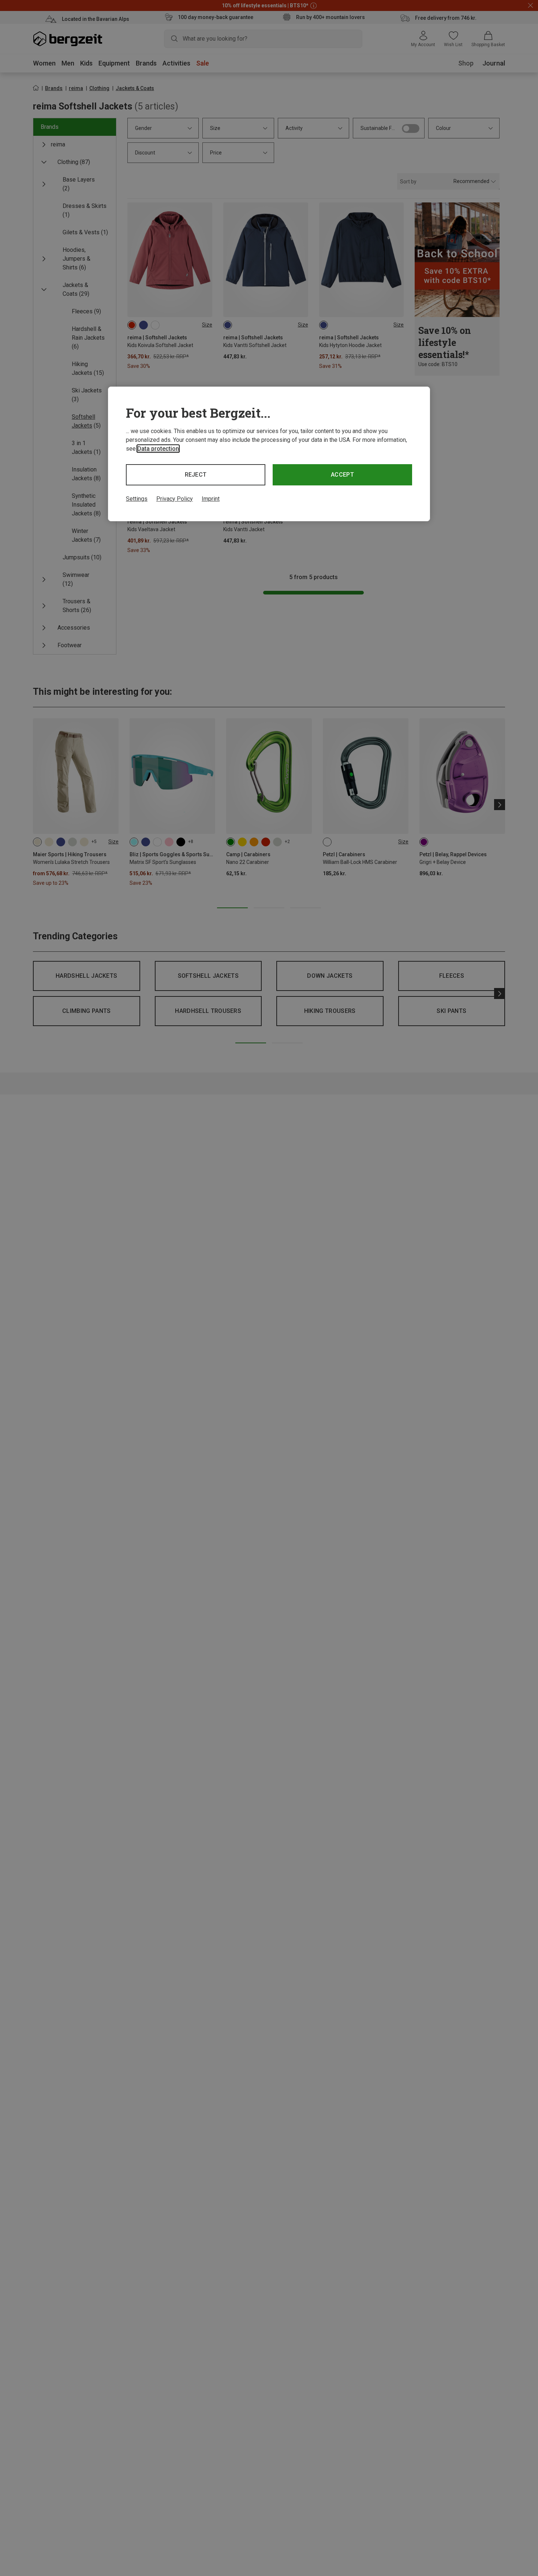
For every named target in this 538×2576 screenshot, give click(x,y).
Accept (342, 475)
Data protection (158, 449)
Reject (196, 475)
